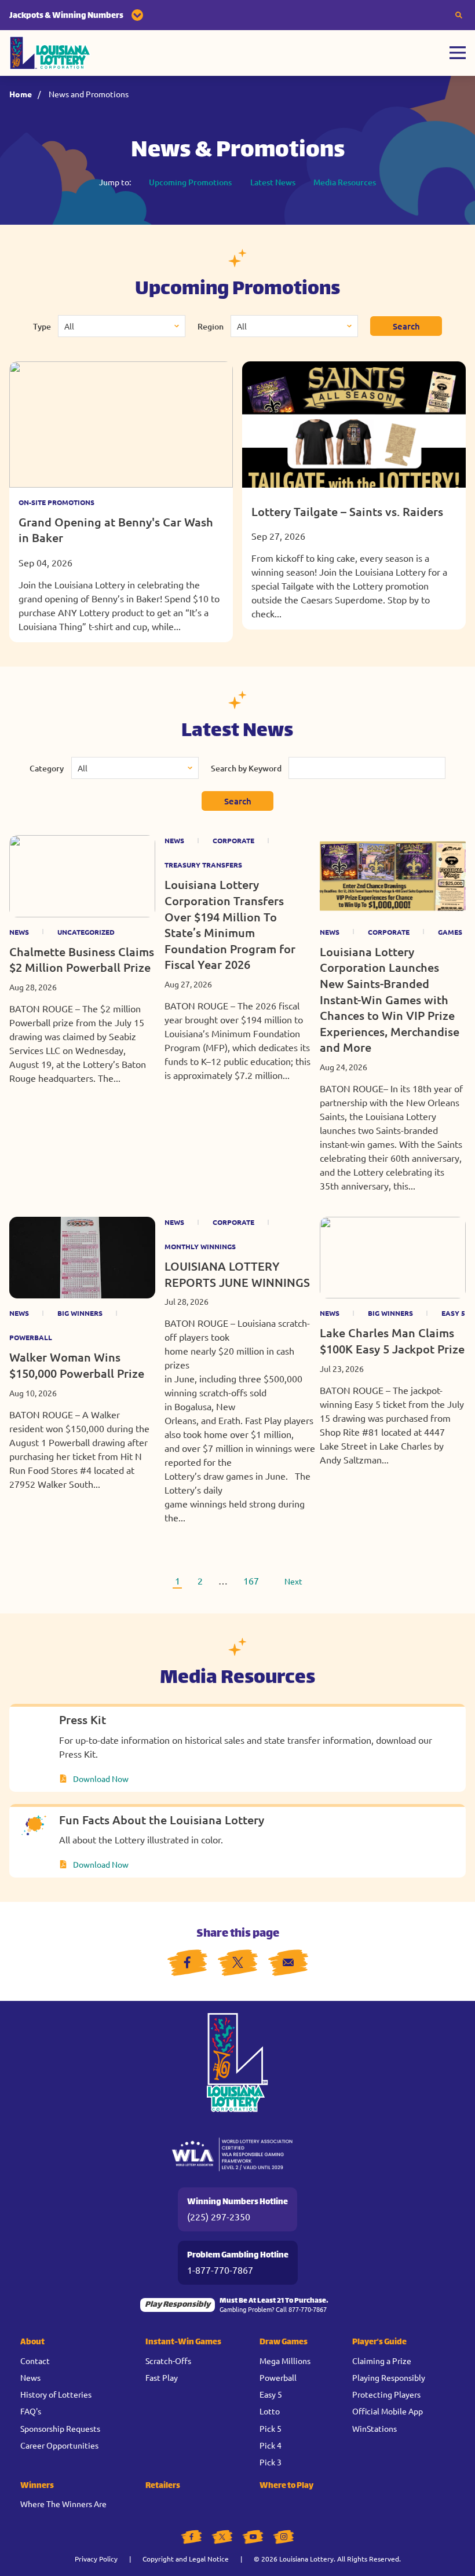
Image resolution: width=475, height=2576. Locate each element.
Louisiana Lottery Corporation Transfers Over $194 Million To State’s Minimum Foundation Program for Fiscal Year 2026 (230, 924)
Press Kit (83, 1719)
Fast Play (162, 2377)
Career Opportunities (59, 2445)
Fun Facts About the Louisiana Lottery (162, 1820)
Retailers (163, 2486)
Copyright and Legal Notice (186, 2559)
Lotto (270, 2411)
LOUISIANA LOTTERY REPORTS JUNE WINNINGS (237, 1274)
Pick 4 (271, 2445)
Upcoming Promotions (190, 182)
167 (251, 1580)
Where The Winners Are (63, 2504)
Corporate (233, 840)
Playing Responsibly (389, 2377)
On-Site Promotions (56, 502)
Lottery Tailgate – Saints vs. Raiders (347, 511)
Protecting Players (386, 2394)
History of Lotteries (56, 2394)
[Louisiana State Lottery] (50, 53)
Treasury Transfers (203, 865)
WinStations (374, 2428)
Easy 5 (453, 1313)
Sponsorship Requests (60, 2428)
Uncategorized (86, 932)
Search (406, 326)
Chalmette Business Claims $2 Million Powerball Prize (82, 960)
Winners (37, 2486)
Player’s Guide (379, 2342)
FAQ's (31, 2411)
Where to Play (286, 2486)
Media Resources (345, 182)
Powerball (31, 1337)
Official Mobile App (388, 2411)
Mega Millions (285, 2361)
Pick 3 (271, 2462)
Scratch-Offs (168, 2361)
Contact (35, 2361)
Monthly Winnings (200, 1246)
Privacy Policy (96, 2559)
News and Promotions (89, 94)
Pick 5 (271, 2428)
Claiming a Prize (382, 2361)
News (19, 932)
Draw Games (284, 2342)
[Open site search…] (459, 15)
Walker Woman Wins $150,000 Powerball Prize (77, 1365)
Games (450, 932)
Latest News (273, 182)
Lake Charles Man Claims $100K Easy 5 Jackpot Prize (392, 1341)
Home (21, 94)
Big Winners (80, 1313)
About (32, 2342)
